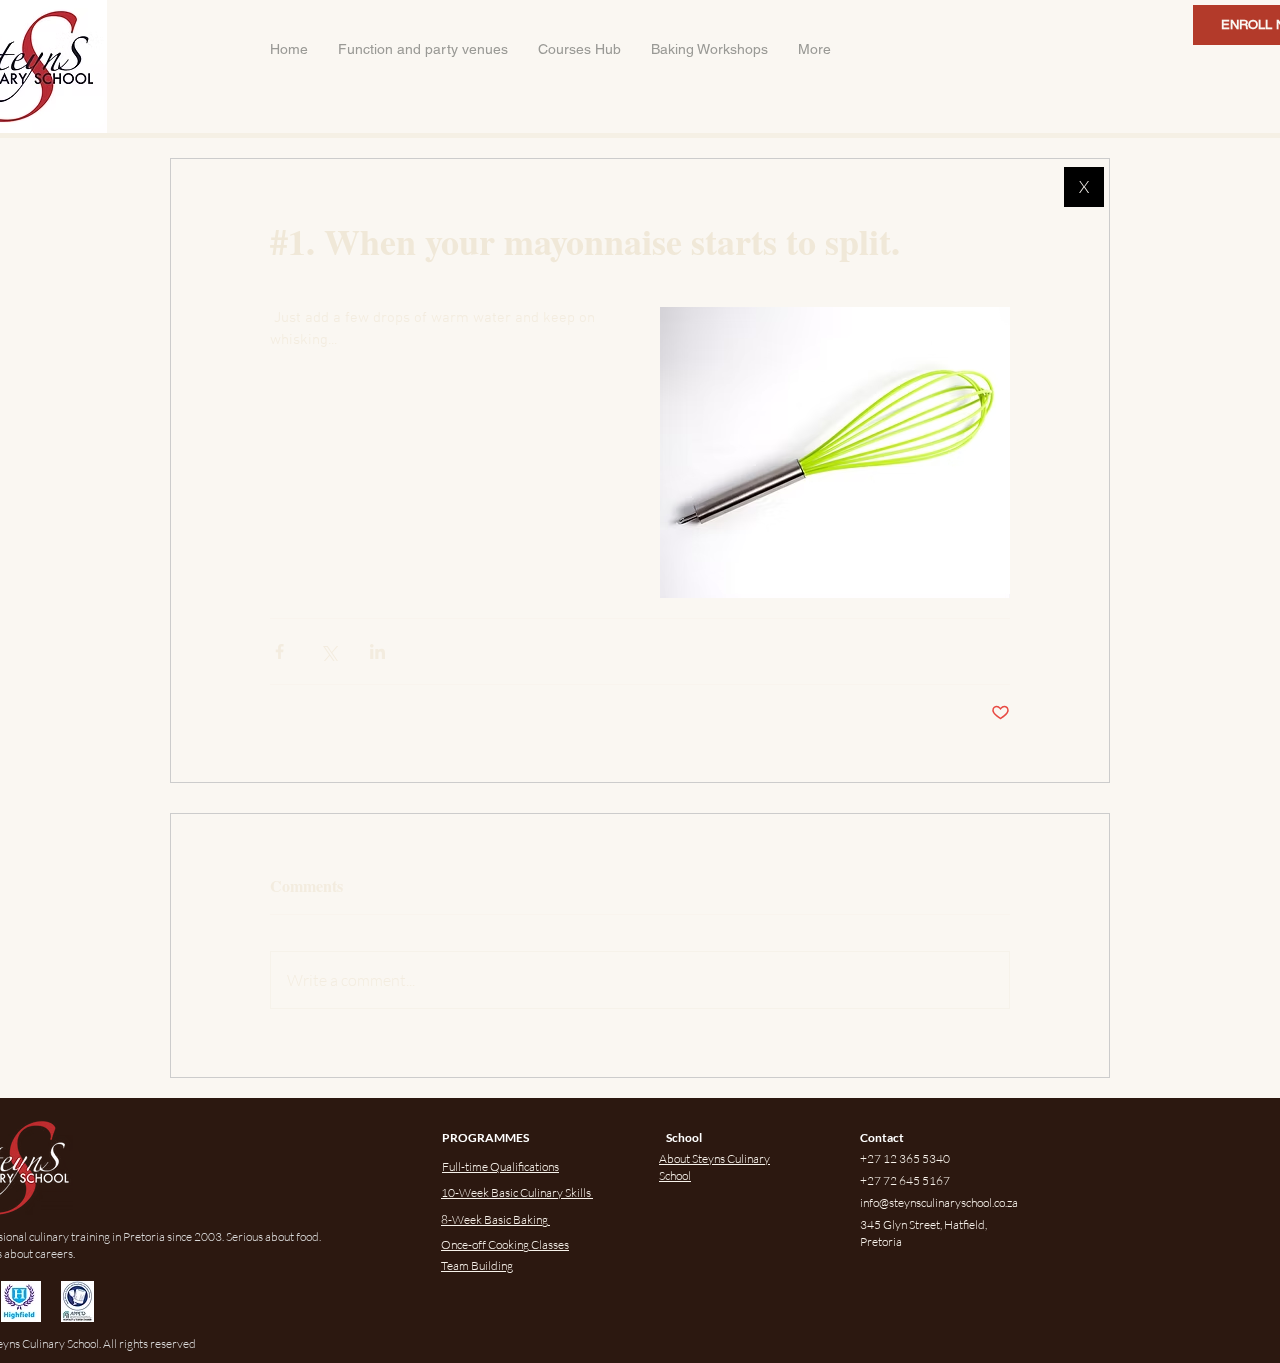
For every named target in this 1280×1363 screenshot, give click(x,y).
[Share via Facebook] (279, 651)
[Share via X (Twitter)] (328, 651)
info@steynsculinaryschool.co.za (939, 1202)
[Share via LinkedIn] (377, 651)
